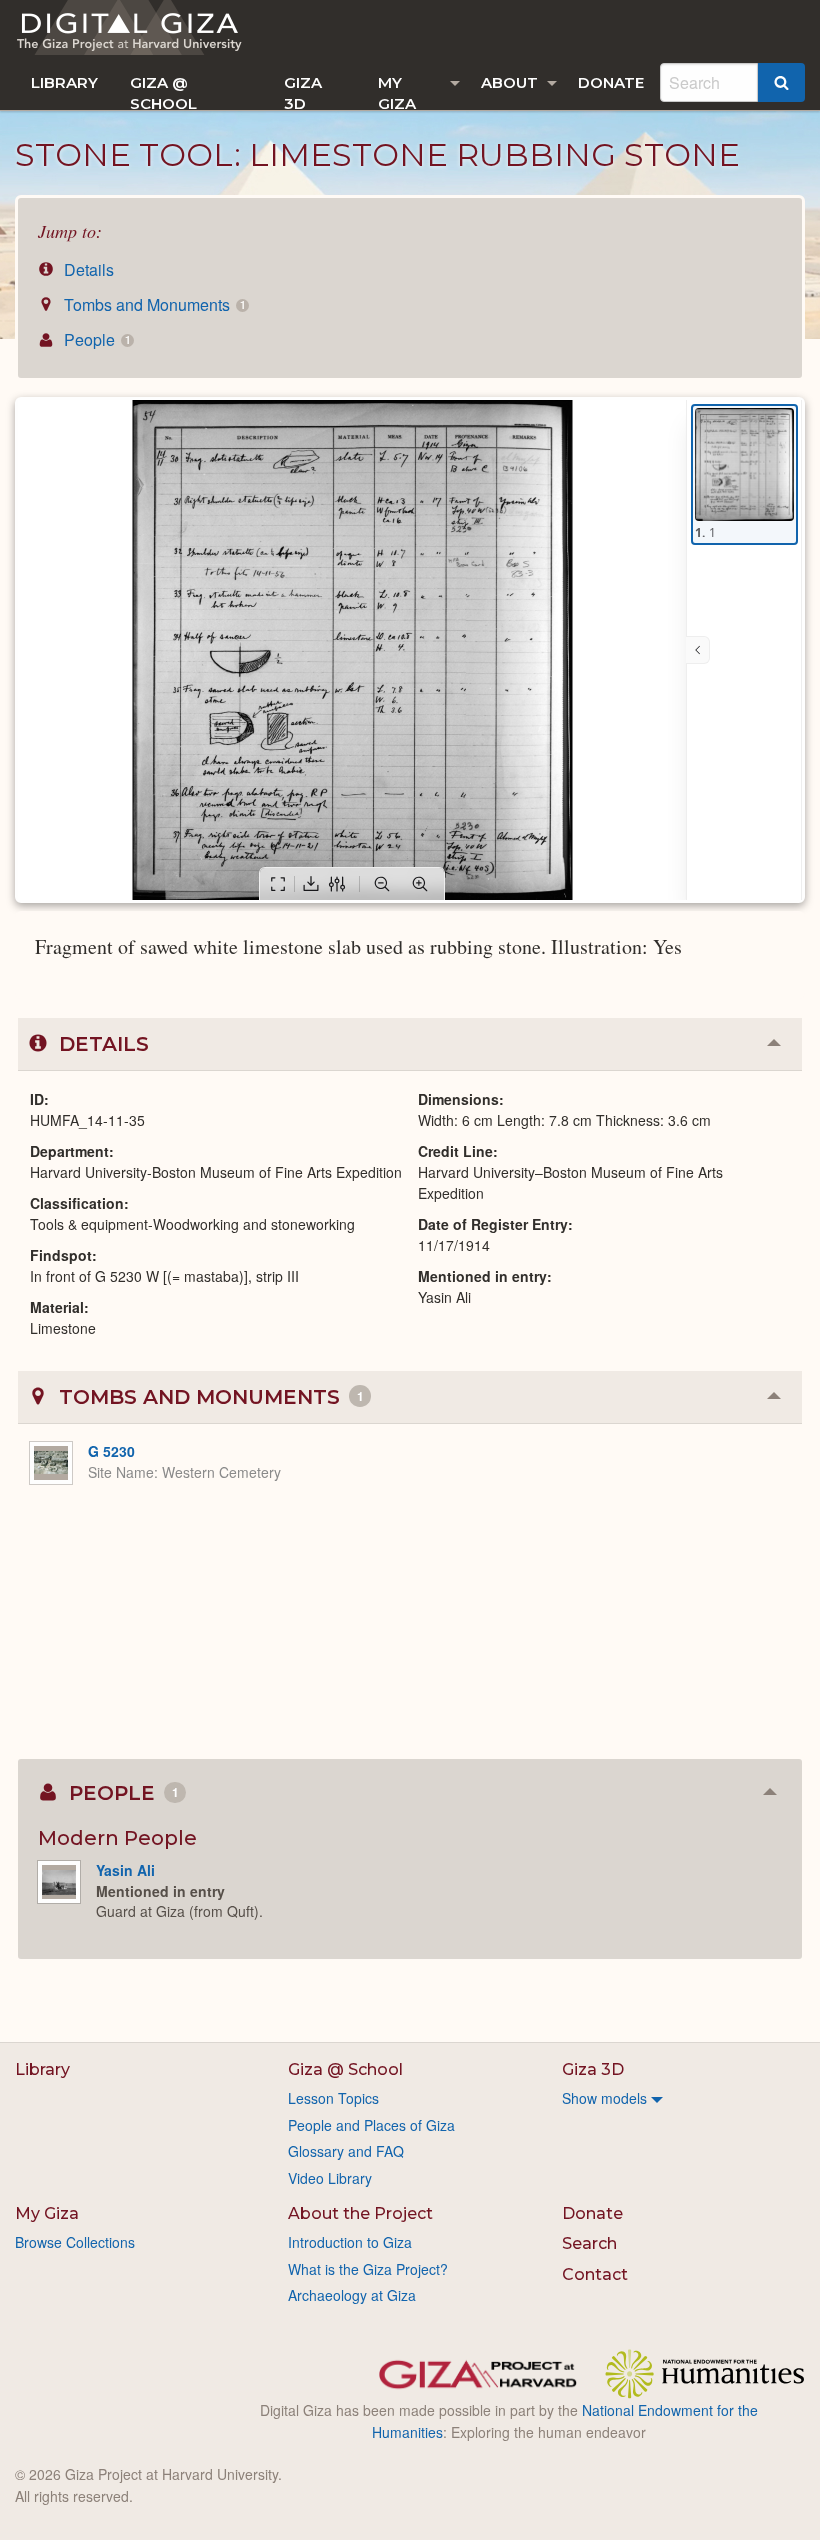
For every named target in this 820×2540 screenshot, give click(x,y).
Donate (611, 82)
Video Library (330, 2178)
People (95, 339)
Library (64, 82)
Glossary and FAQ (346, 2151)
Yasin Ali (125, 1870)
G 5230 (111, 1451)
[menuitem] (64, 82)
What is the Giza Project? (368, 2269)
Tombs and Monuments (152, 304)
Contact (595, 2274)
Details (87, 269)
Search (589, 2243)
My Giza (397, 91)
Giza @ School (163, 91)
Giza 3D (303, 91)
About (509, 82)
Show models (604, 2098)
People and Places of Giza (371, 2125)
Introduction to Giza (350, 2242)
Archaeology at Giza (352, 2295)
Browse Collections (75, 2242)
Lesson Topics (333, 2098)
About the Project (360, 2213)
